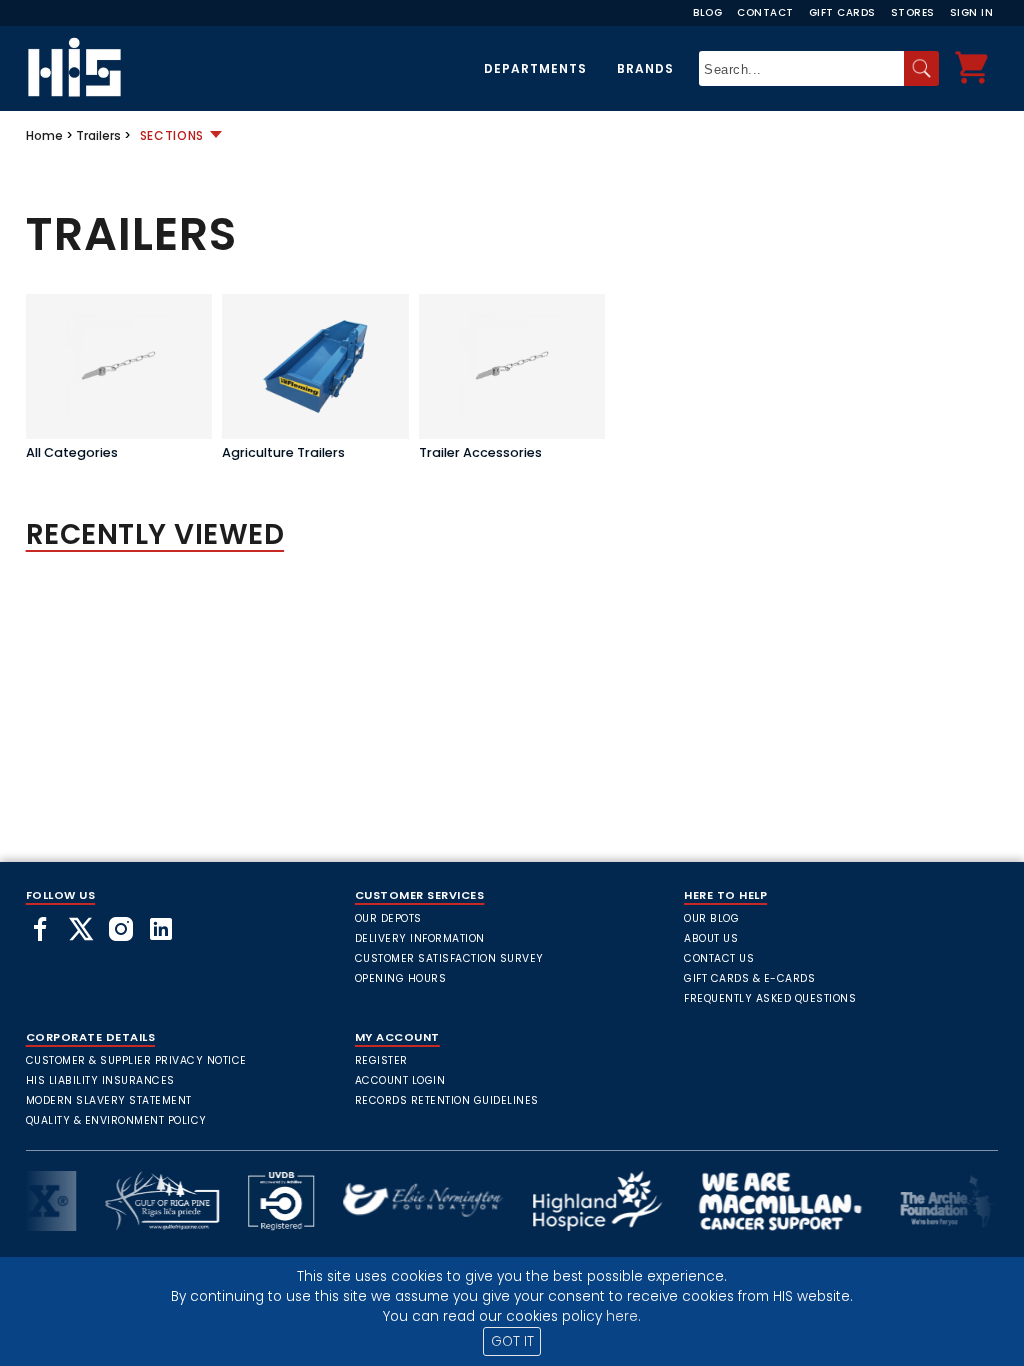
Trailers (98, 135)
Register (381, 1060)
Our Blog (711, 918)
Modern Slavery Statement (109, 1100)
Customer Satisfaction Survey (449, 958)
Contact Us (719, 958)
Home (44, 135)
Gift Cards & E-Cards (749, 978)
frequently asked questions (770, 998)
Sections (172, 135)
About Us (711, 938)
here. (623, 1316)
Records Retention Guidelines (447, 1100)
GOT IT (512, 1341)
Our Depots (388, 918)
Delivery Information (420, 938)
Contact (765, 12)
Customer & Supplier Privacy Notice (136, 1060)
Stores (913, 12)
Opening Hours (401, 978)
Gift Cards (842, 12)
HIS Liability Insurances (100, 1080)
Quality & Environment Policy (116, 1120)
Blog (707, 12)
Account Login (400, 1080)
